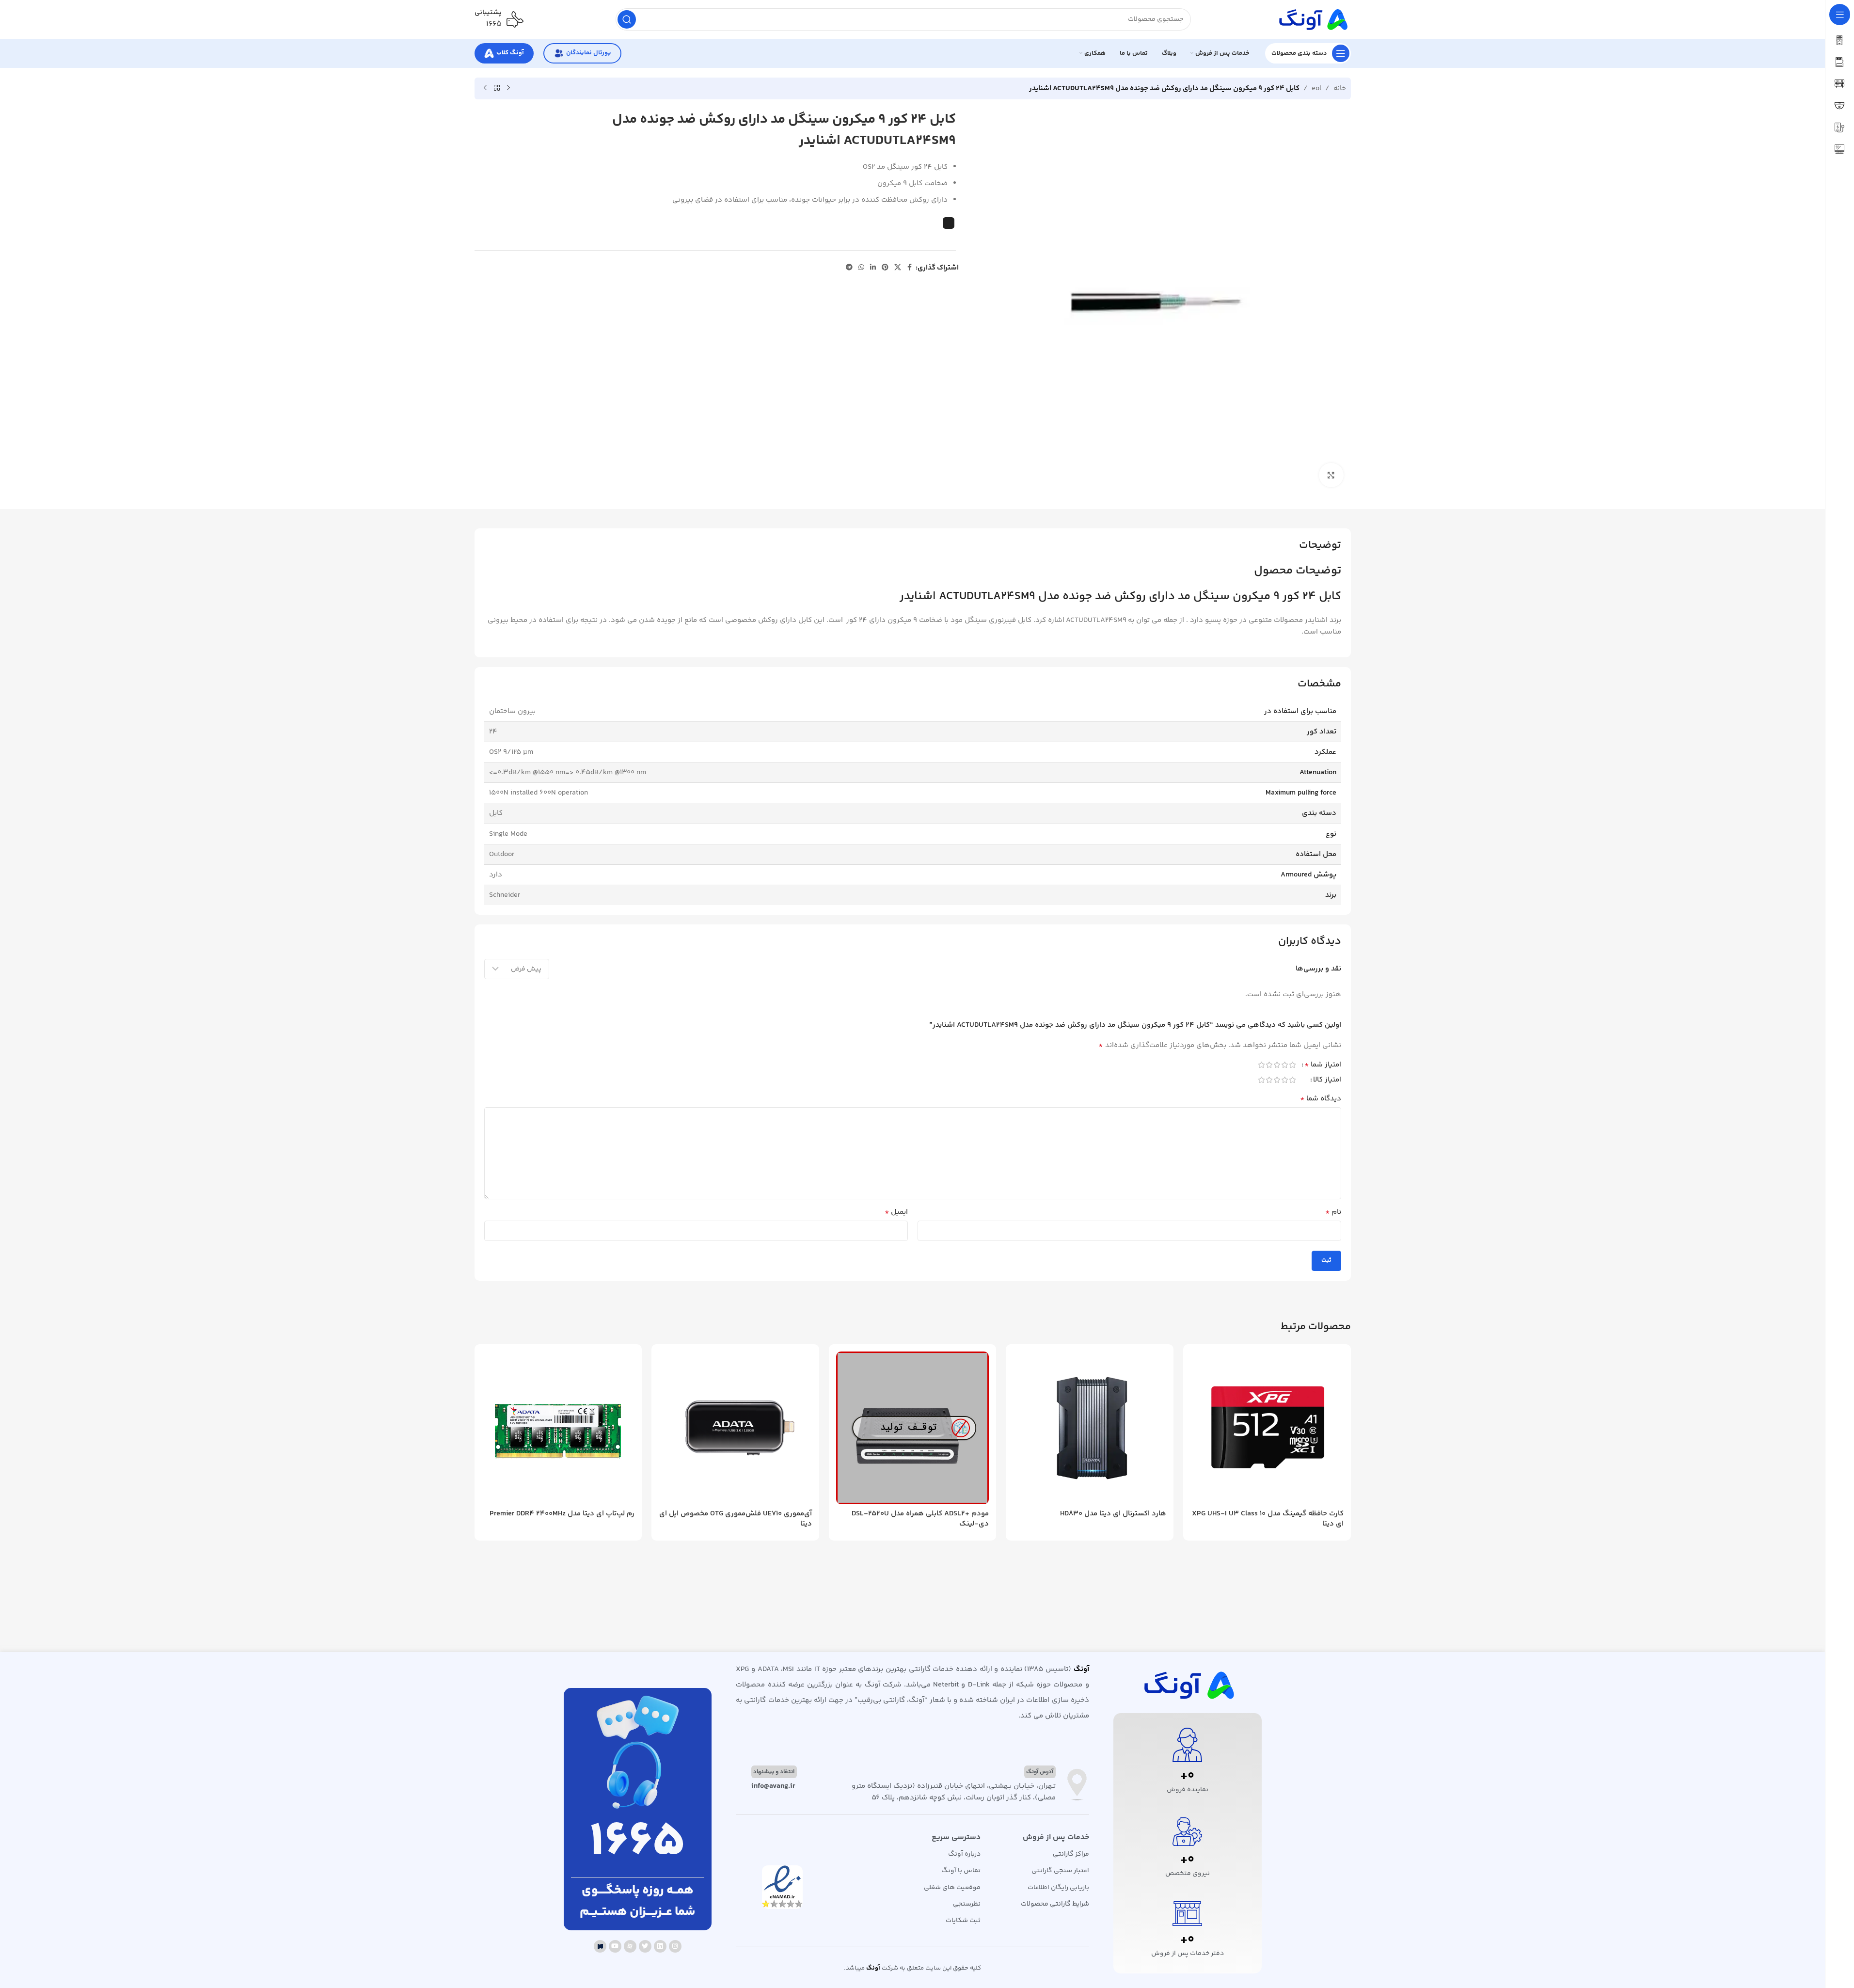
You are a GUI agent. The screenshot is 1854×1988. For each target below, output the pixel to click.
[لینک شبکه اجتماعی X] (898, 268)
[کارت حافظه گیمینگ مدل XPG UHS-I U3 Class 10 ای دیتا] (1267, 1428)
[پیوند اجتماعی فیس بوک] (910, 268)
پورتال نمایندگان (588, 53)
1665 (637, 1843)
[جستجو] (627, 19)
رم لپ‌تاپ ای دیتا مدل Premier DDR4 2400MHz (562, 1514)
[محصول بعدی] (485, 88)
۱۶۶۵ (494, 24)
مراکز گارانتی (1071, 1854)
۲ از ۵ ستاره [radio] (1285, 1065)
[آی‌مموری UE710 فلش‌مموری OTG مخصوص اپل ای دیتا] (735, 1428)
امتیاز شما (1323, 1066)
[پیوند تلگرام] (849, 268)
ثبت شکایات (963, 1921)
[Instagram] (675, 1946)
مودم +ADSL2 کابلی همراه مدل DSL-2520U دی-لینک (920, 1519)
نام (1333, 1212)
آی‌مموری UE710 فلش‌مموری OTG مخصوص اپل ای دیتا (736, 1519)
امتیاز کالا (1327, 1081)
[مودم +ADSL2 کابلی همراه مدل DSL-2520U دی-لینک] (913, 1428)
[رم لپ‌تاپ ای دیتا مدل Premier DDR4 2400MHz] (558, 1428)
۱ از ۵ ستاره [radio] (1293, 1065)
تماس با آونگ (961, 1871)
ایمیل (896, 1212)
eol (1316, 88)
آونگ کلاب (510, 53)
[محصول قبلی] (508, 88)
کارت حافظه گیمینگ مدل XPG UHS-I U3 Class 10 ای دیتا (1268, 1519)
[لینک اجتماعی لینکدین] (873, 268)
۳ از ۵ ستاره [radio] (1277, 1065)
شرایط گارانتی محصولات (1055, 1904)
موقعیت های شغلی (952, 1888)
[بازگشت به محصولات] (497, 88)
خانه (1340, 88)
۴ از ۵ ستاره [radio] (1269, 1065)
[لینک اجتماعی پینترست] (885, 268)
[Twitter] (645, 1946)
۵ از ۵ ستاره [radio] (1262, 1065)
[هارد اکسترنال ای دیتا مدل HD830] (1090, 1428)
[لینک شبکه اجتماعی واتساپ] (861, 268)
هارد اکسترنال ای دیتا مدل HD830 (1113, 1514)
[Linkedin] (660, 1946)
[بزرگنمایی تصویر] (1331, 475)
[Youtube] (615, 1946)
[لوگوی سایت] (1312, 19)
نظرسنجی (967, 1904)
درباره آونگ (964, 1854)
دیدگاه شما (1321, 1099)
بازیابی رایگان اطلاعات (1058, 1888)
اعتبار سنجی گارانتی (1060, 1871)
